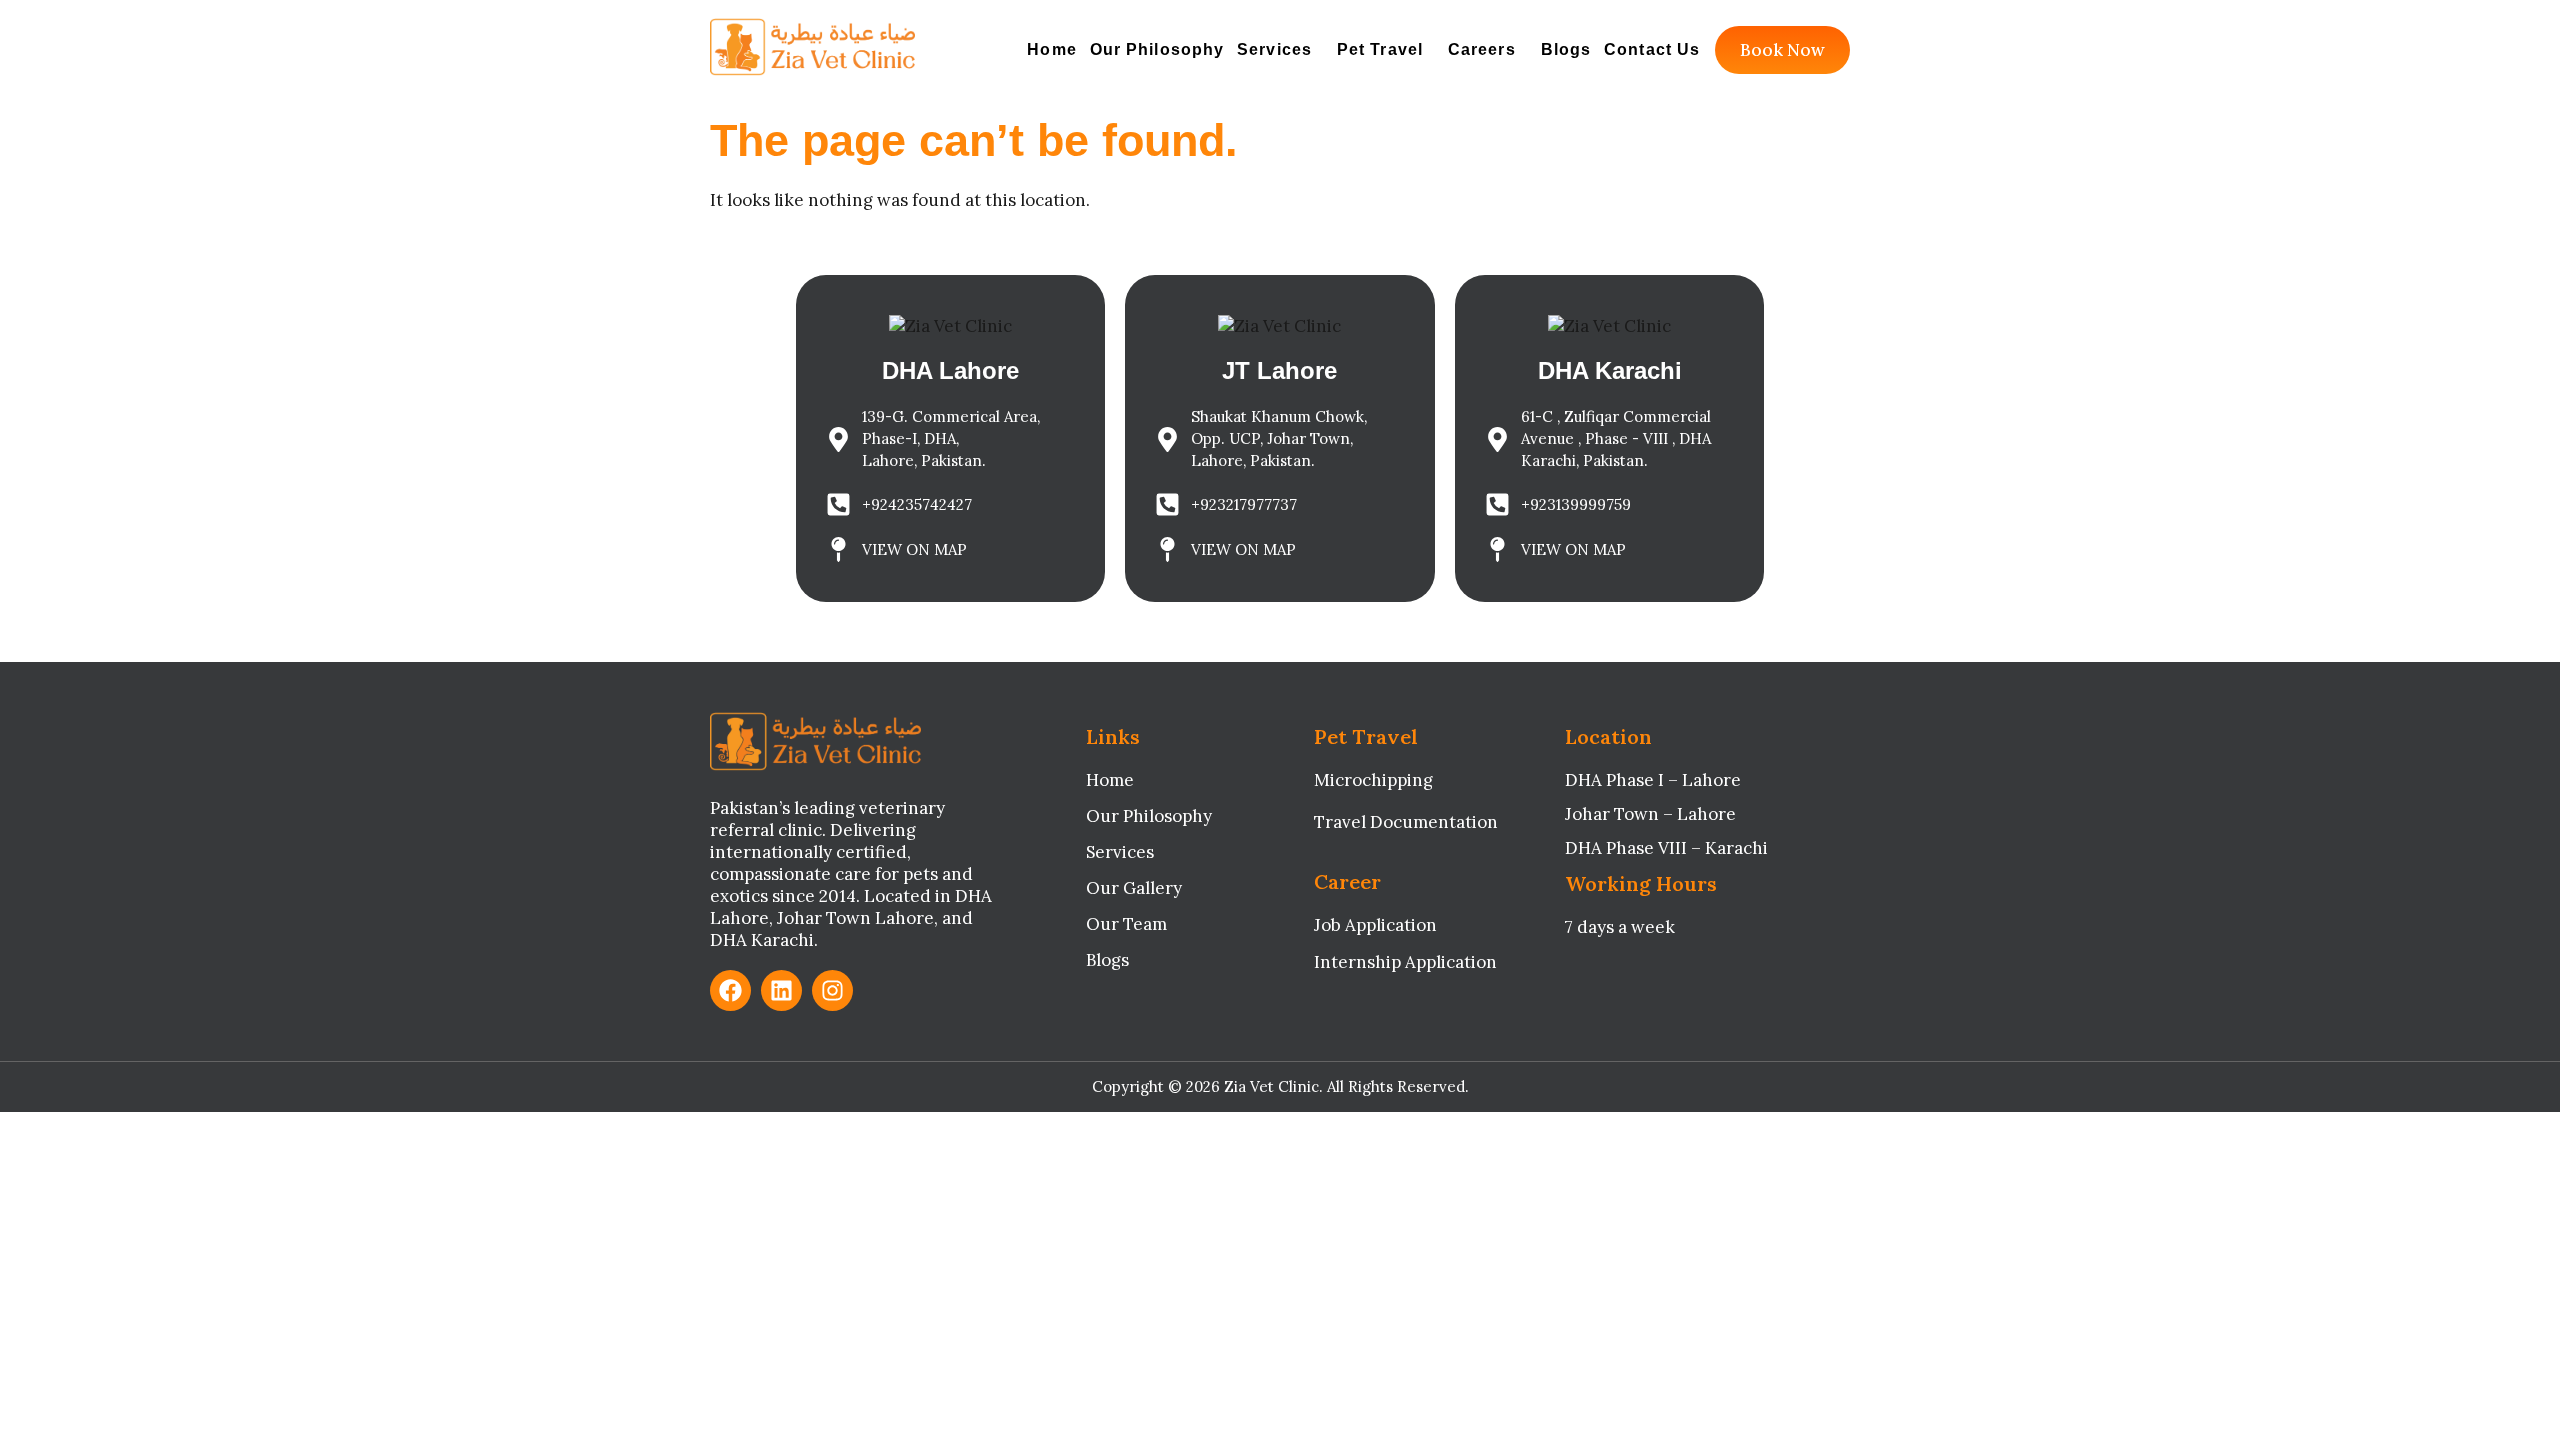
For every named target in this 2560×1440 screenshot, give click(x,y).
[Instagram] (832, 990)
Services (1274, 49)
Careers (1482, 49)
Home (1051, 49)
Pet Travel (1380, 49)
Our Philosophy (1157, 49)
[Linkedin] (781, 990)
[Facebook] (730, 990)
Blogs (1566, 49)
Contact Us (1652, 49)
